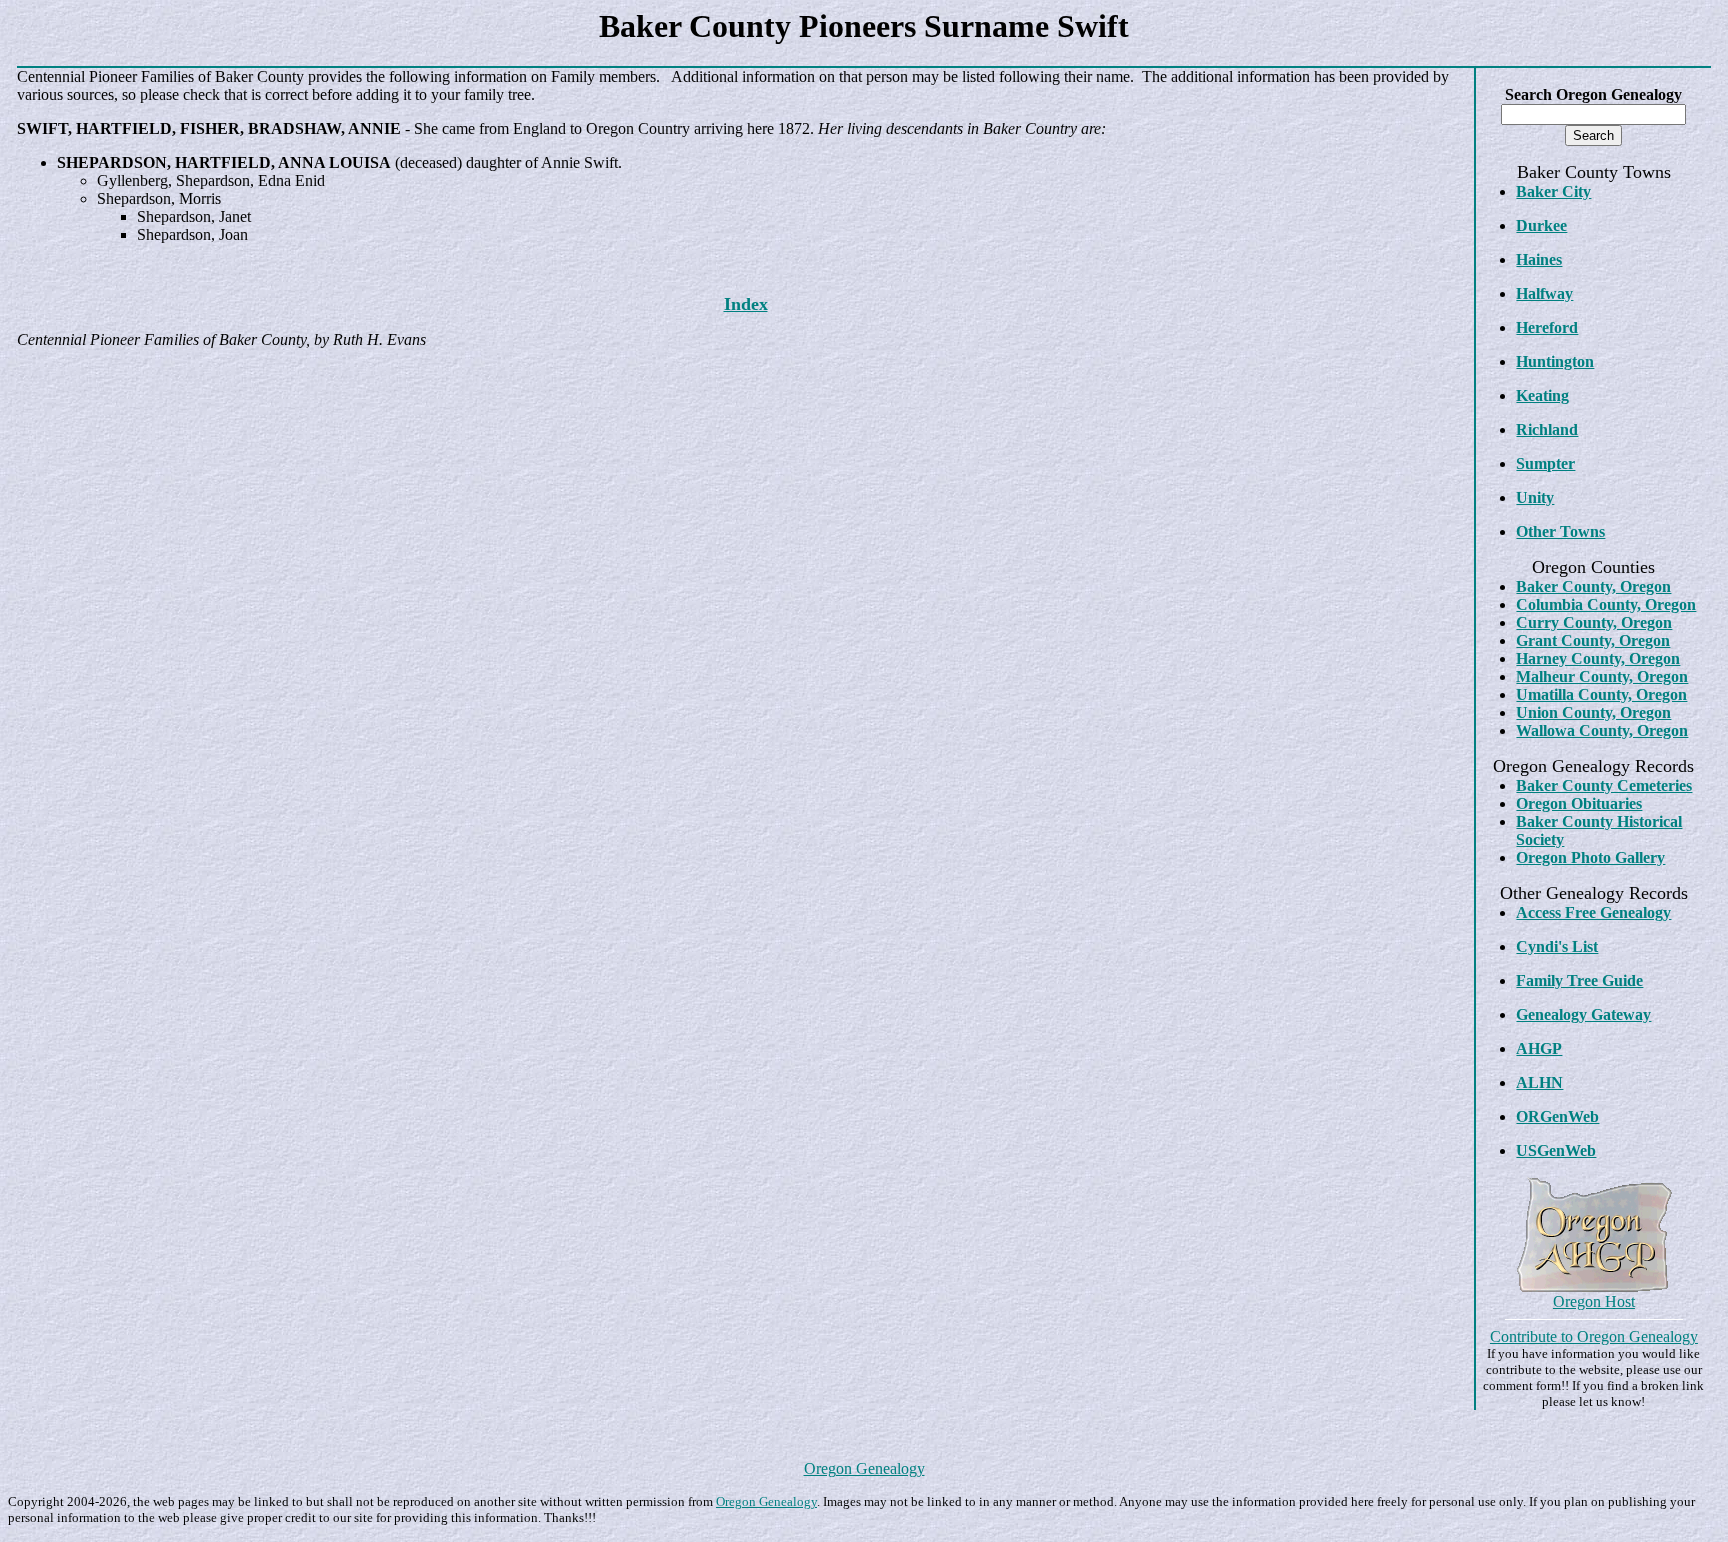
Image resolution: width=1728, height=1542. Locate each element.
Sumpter (1545, 463)
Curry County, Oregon (1594, 622)
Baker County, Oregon (1593, 586)
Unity (1535, 497)
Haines (1539, 259)
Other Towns (1560, 531)
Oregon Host (1594, 1301)
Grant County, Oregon (1593, 640)
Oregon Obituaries (1579, 803)
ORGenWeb (1557, 1116)
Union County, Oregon (1593, 712)
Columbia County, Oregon (1606, 604)
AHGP (1539, 1048)
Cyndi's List (1557, 946)
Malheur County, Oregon (1602, 676)
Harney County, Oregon (1598, 658)
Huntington (1555, 361)
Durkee (1541, 225)
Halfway (1544, 293)
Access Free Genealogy (1593, 912)
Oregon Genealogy (864, 1468)
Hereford (1547, 327)
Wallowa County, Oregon (1602, 730)
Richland (1547, 429)
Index (746, 304)
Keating (1542, 395)
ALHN (1539, 1082)
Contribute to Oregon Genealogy (1594, 1336)
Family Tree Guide (1579, 980)
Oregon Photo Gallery (1590, 857)
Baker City (1553, 191)
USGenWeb (1556, 1150)
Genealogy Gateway (1583, 1014)
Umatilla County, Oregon (1601, 694)
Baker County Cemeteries (1604, 785)
